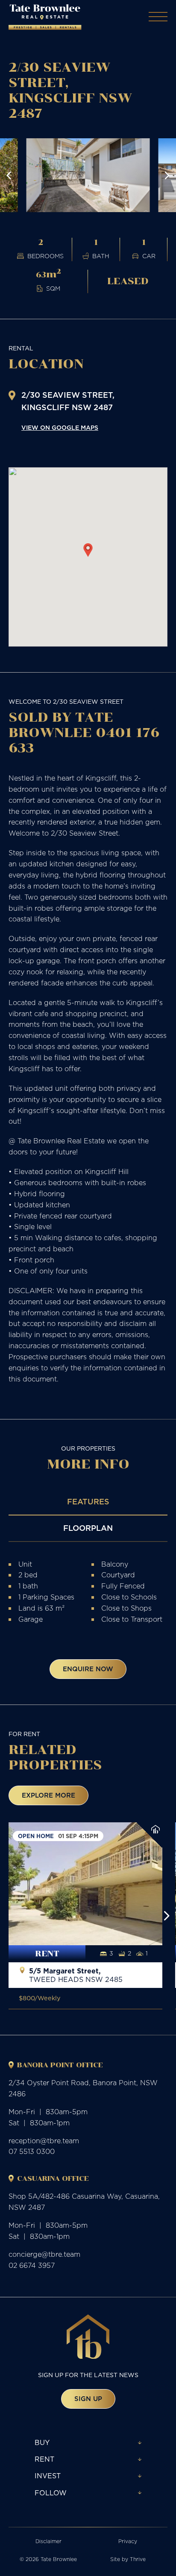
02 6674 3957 (32, 2265)
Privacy (128, 2541)
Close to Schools (129, 1597)
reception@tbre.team (44, 2141)
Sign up (88, 2399)
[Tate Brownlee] (45, 17)
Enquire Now (88, 1669)
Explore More (48, 1795)
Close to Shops (126, 1608)
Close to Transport (132, 1619)
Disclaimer (48, 2541)
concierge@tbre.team (44, 2254)
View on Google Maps (60, 428)
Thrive (138, 2559)
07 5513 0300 (32, 2151)
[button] (9, 175)
